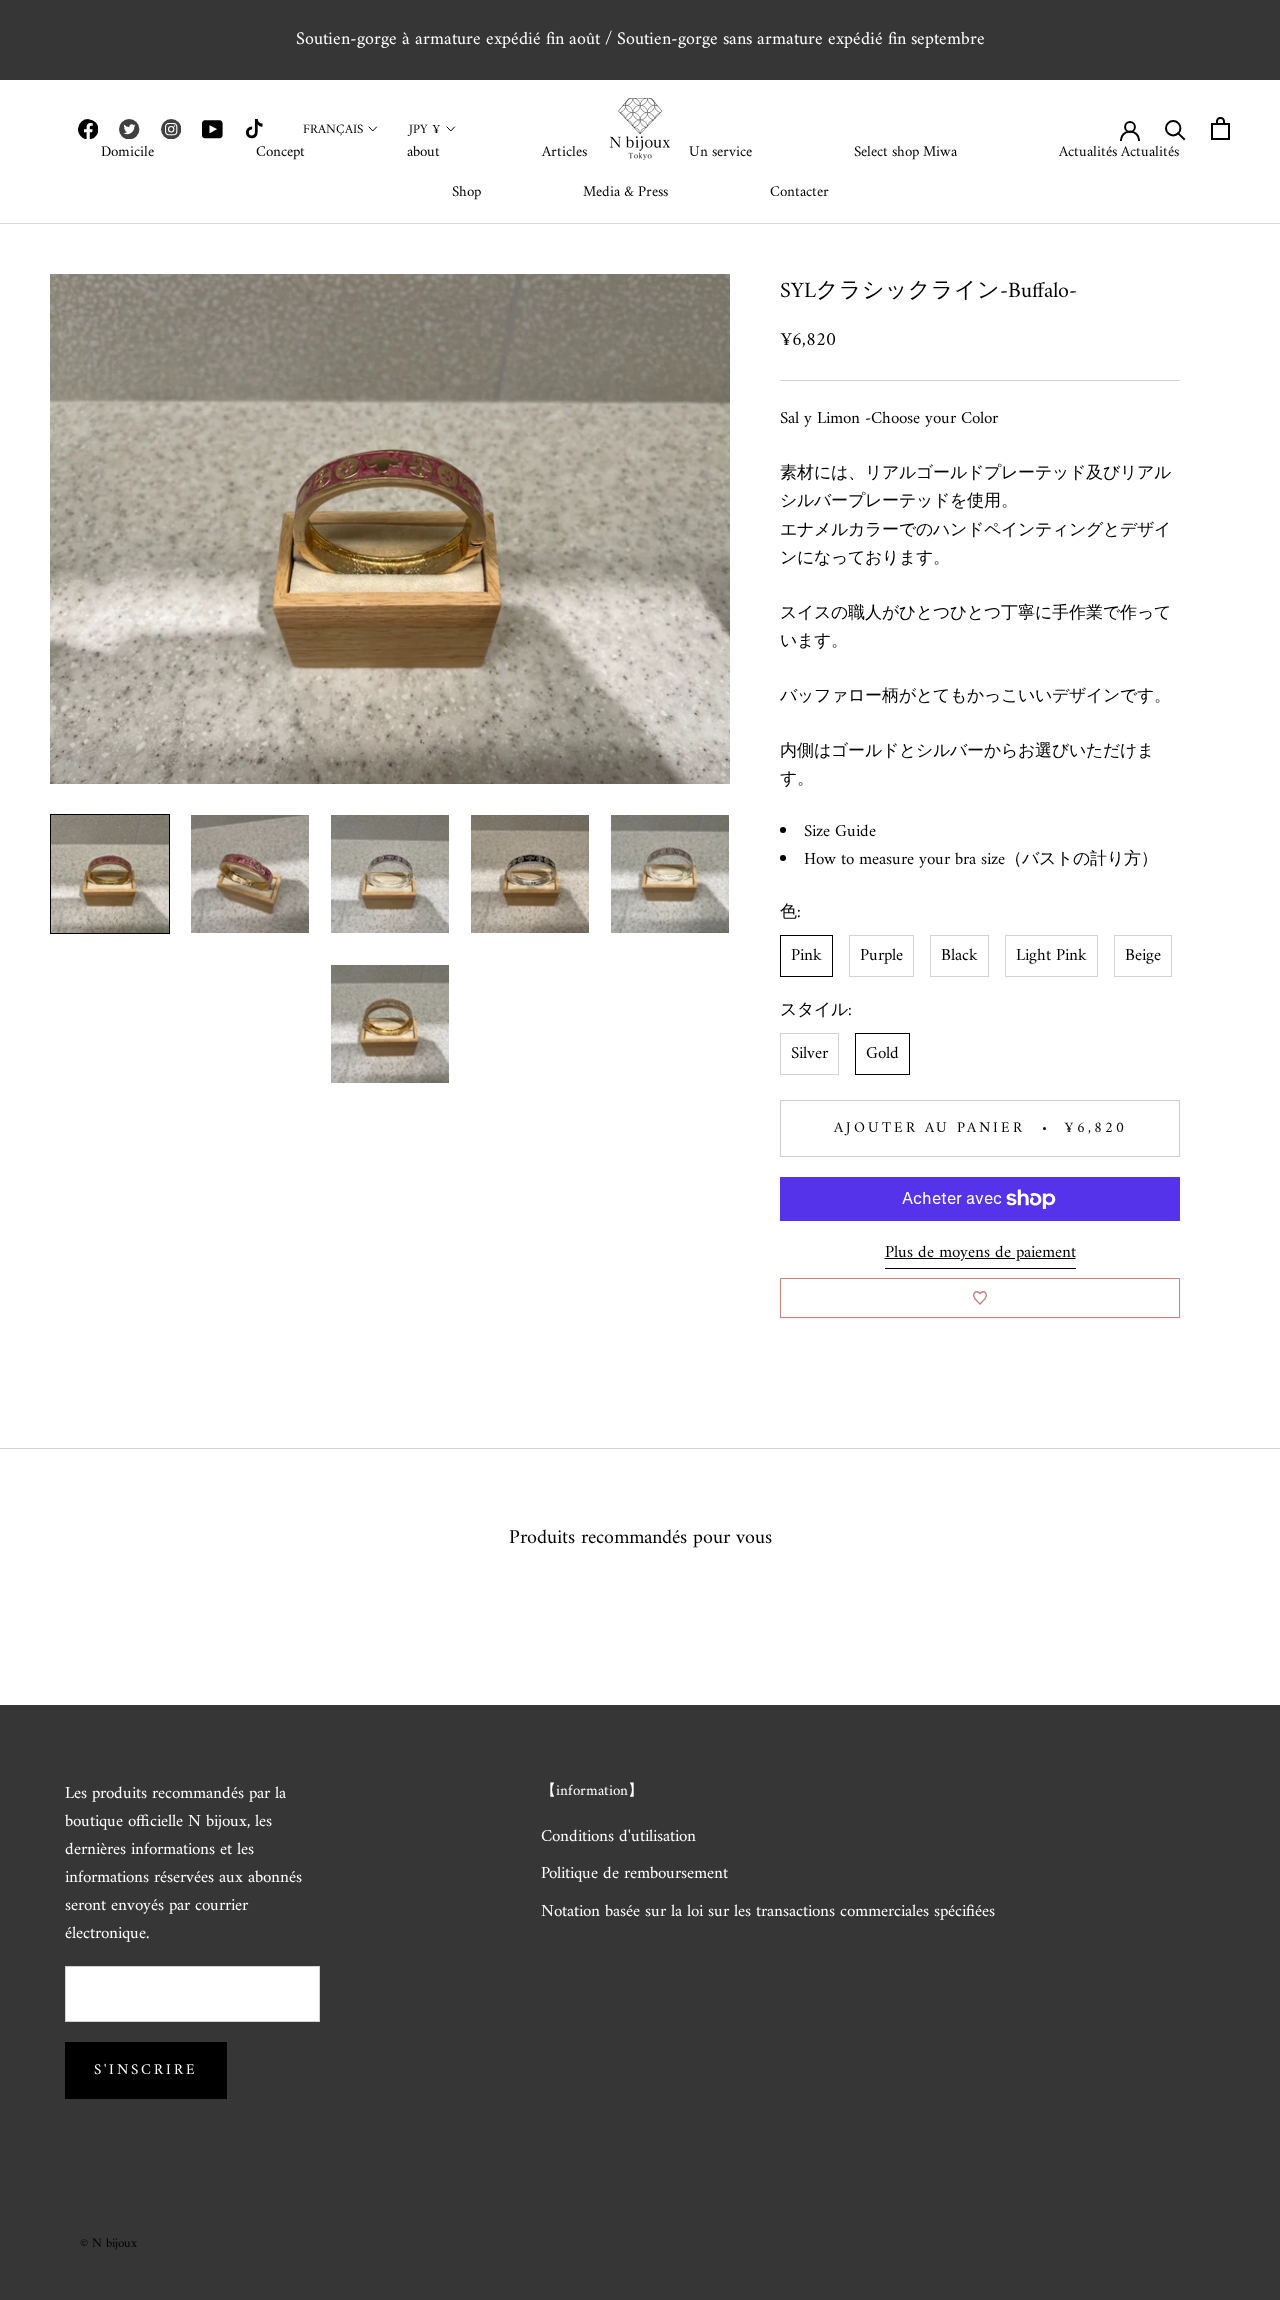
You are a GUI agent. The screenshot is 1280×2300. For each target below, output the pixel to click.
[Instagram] (171, 129)
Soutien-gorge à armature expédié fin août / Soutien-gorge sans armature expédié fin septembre (640, 39)
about (423, 152)
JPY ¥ (425, 129)
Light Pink (1051, 956)
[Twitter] (129, 129)
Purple (881, 956)
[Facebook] (88, 129)
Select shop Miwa (905, 152)
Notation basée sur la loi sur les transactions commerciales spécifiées (768, 1913)
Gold (882, 1054)
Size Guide (840, 833)
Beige (1143, 956)
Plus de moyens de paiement (980, 1253)
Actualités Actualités (1119, 152)
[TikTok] (254, 129)
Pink (806, 956)
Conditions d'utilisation (618, 1838)
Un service (720, 152)
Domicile (127, 152)
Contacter (799, 192)
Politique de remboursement (634, 1875)
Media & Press (625, 192)
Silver (809, 1054)
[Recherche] (1175, 128)
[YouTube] (212, 129)
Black (959, 956)
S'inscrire (146, 2070)
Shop (466, 192)
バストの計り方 (1081, 861)
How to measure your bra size (904, 861)
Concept (280, 152)
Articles (564, 152)
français (333, 129)
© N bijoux (108, 2243)
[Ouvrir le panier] (1220, 128)
